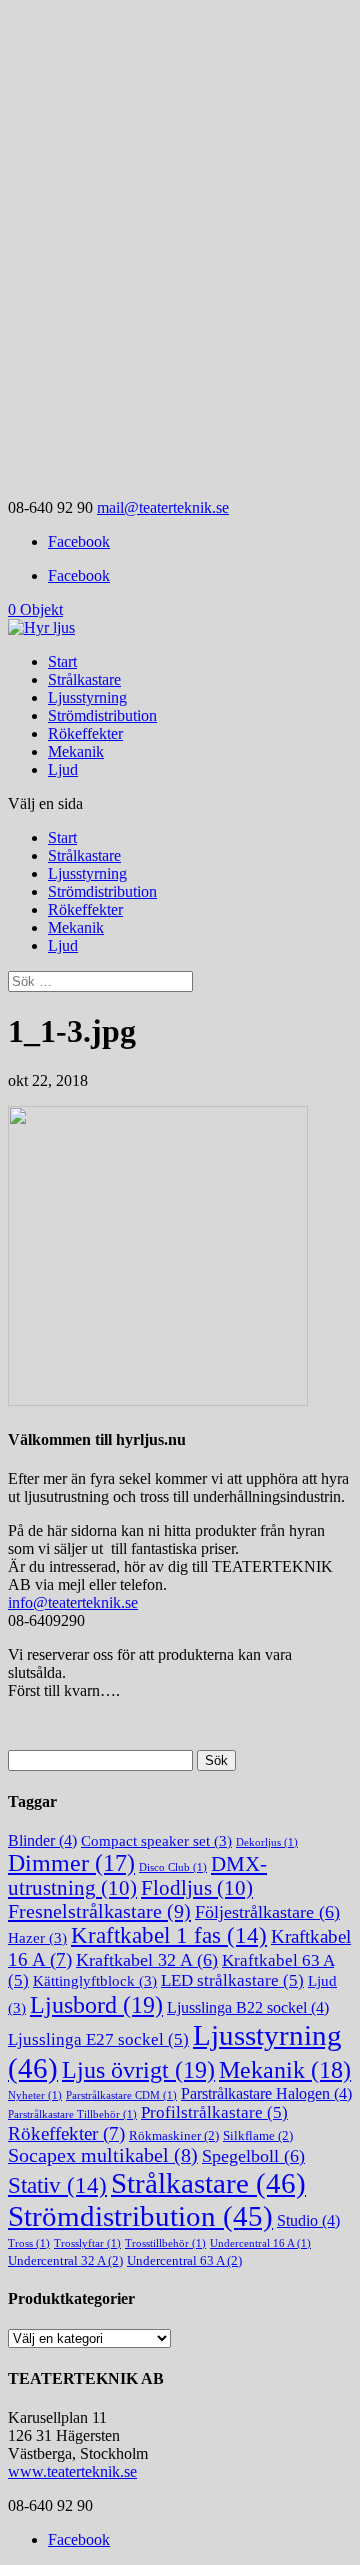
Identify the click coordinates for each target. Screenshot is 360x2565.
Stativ (57, 2185)
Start (62, 661)
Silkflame (258, 2135)
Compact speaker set (156, 1841)
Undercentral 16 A (260, 2243)
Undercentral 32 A (65, 2260)
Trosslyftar (87, 2243)
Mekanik (76, 751)
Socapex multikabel (103, 2155)
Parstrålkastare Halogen (266, 2093)
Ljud (63, 769)
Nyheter (35, 2095)
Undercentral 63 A (184, 2260)
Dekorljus (267, 1842)
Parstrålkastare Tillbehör (72, 2114)
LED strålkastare (232, 1980)
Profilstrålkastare (214, 2112)
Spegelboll (253, 2156)
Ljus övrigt (138, 2069)
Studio (308, 2220)
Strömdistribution (102, 715)
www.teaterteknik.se (72, 2471)
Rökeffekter (85, 733)
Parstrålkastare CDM (121, 2095)
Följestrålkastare (267, 1912)
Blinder (42, 1840)
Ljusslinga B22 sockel (248, 2007)
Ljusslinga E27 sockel (98, 2039)
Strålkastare (84, 679)
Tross (29, 2243)
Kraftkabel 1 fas (169, 1935)
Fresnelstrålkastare (99, 1911)
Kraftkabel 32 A (147, 1960)
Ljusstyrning (87, 697)
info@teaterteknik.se (73, 1602)
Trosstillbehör (165, 2243)
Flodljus (197, 1888)
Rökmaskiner (174, 2135)
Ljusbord (96, 2004)
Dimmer (71, 1863)
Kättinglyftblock (95, 1981)
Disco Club (173, 1867)
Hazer (37, 1938)
